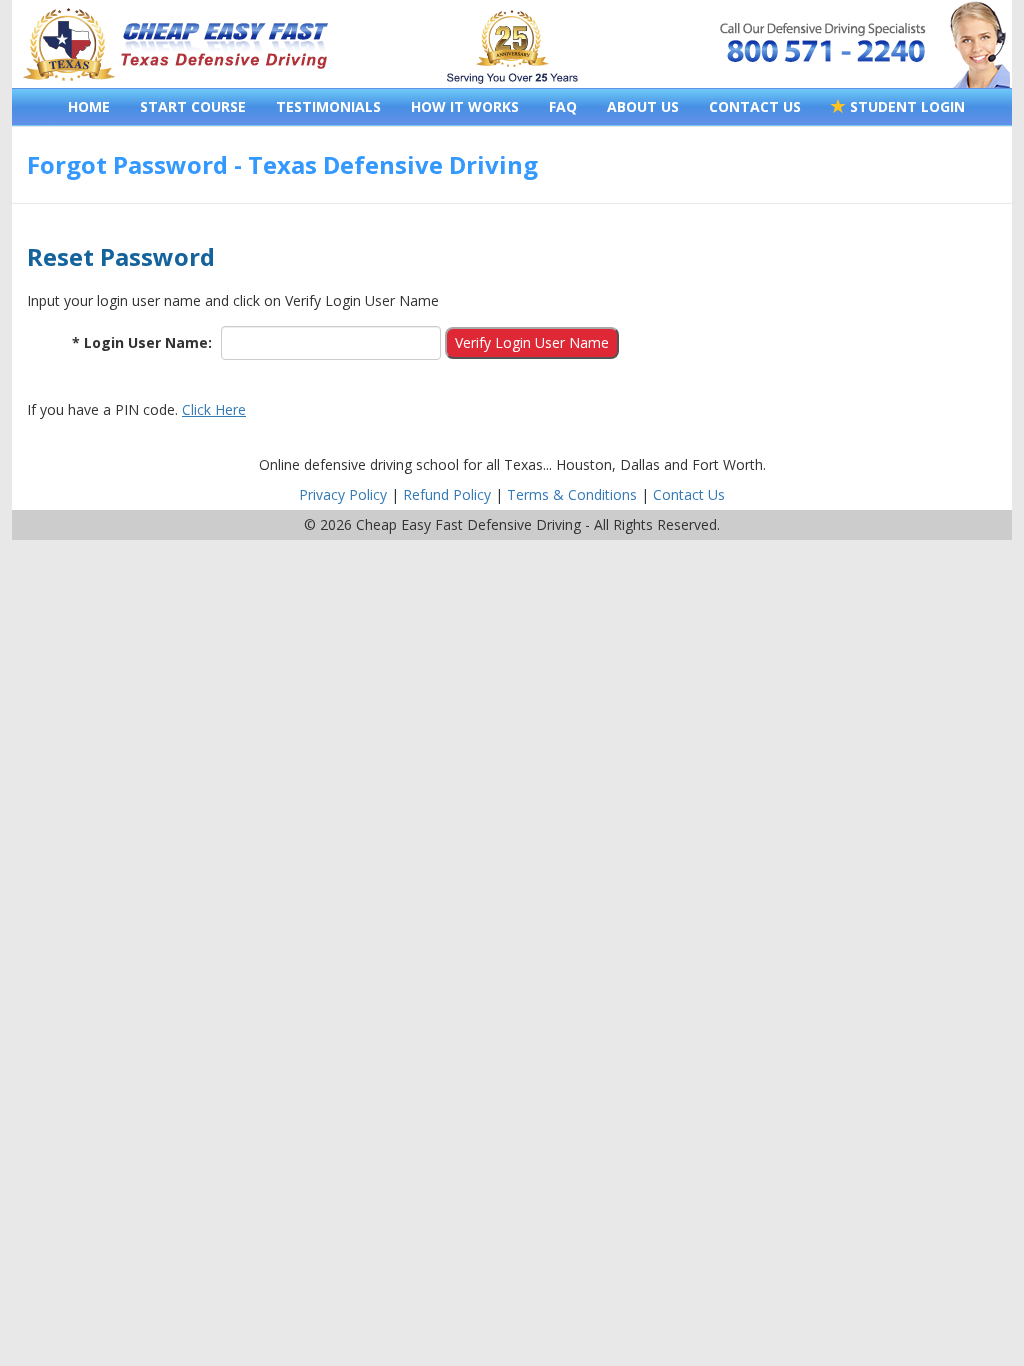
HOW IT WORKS (465, 106)
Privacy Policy (343, 494)
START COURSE (193, 106)
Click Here (214, 409)
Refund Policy (447, 494)
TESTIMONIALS (328, 106)
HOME (89, 106)
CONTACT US (755, 106)
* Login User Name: (142, 342)
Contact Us (689, 494)
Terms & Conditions (572, 494)
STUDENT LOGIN (905, 106)
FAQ (563, 106)
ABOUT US (643, 106)
